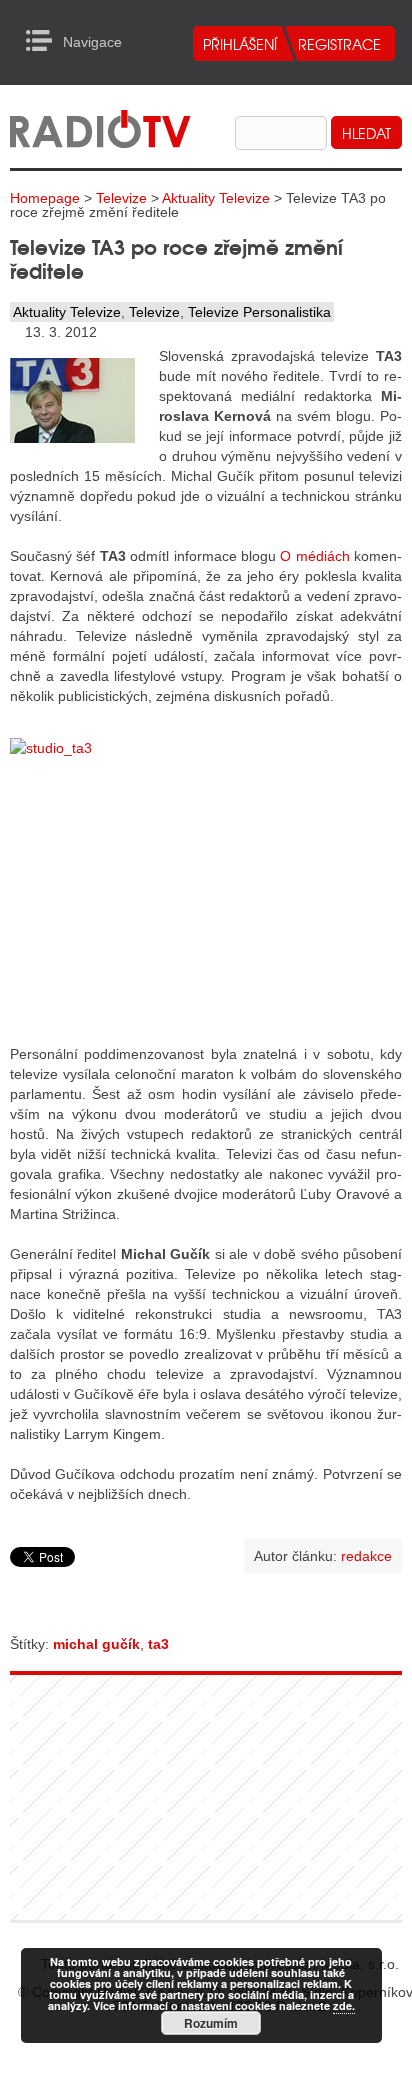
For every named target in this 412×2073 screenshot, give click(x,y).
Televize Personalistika (259, 312)
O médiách (314, 556)
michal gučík (96, 1644)
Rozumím (211, 2023)
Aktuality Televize (216, 198)
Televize (121, 198)
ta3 (158, 1644)
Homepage (45, 198)
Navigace (44, 41)
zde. (344, 2005)
